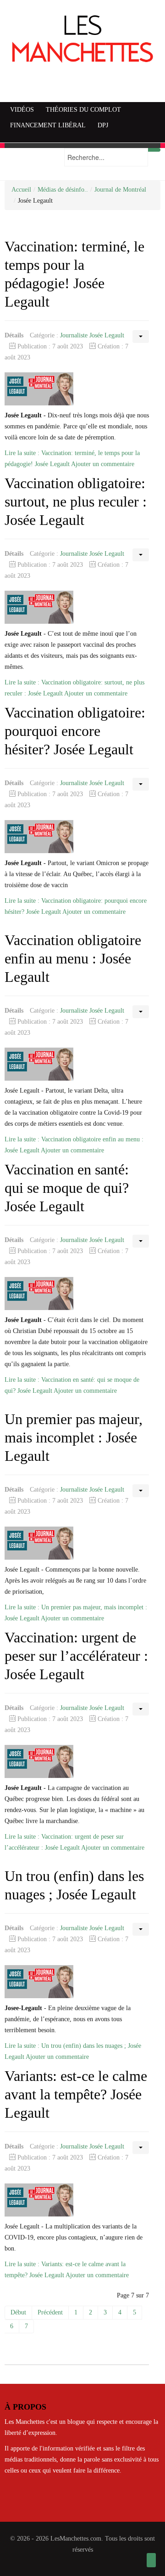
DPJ (103, 125)
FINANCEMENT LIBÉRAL (48, 125)
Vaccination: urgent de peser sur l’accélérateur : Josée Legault (76, 1656)
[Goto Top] (151, 2560)
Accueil (21, 190)
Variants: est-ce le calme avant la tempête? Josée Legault (76, 2094)
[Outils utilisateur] (141, 336)
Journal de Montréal (120, 190)
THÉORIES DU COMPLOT (83, 110)
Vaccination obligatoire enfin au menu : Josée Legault (73, 959)
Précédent (50, 2312)
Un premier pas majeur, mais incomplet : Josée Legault (74, 1438)
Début (18, 2312)
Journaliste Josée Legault (92, 335)
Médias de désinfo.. (63, 190)
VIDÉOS (22, 110)
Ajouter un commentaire (103, 464)
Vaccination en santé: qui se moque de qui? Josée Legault (67, 1188)
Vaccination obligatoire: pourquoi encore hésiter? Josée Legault (75, 731)
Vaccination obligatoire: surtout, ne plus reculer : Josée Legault (76, 502)
